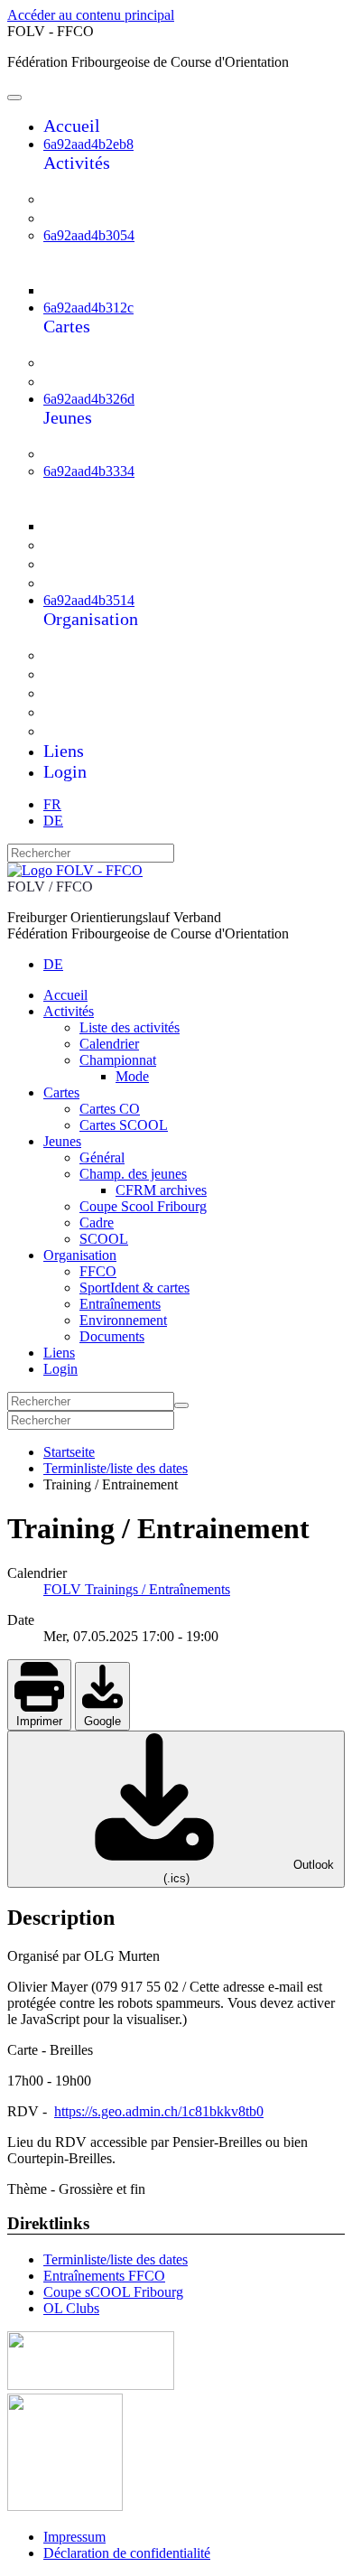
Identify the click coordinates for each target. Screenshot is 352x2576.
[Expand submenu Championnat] (71, 271)
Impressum (74, 2537)
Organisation (91, 619)
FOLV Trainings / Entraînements (137, 1589)
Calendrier (94, 218)
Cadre (79, 564)
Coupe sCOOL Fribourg (113, 2292)
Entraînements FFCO (104, 2276)
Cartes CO (94, 362)
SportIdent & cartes (124, 674)
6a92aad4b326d (89, 399)
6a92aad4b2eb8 (88, 144)
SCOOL (86, 583)
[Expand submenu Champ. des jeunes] (71, 507)
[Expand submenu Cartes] (55, 345)
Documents (97, 731)
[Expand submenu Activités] (55, 182)
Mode (97, 289)
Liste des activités (118, 199)
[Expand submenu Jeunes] (55, 437)
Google (102, 1721)
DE (53, 821)
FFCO (80, 655)
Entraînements (107, 693)
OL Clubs (71, 2308)
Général (85, 453)
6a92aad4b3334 (89, 471)
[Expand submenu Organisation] (55, 638)
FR (52, 804)
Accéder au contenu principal (91, 15)
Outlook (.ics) (249, 1871)
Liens (64, 751)
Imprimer (39, 1721)
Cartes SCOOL (109, 381)
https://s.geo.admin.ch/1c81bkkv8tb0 (159, 2111)
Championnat (103, 253)
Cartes (67, 326)
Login (65, 771)
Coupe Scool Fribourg (132, 545)
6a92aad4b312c (88, 308)
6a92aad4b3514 (89, 600)
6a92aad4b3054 (89, 235)
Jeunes (68, 417)
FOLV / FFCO (50, 887)
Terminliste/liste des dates (116, 2259)
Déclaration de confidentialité (127, 2553)
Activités (77, 163)
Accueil (72, 126)
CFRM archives (134, 525)
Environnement (110, 712)
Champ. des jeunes (121, 489)
